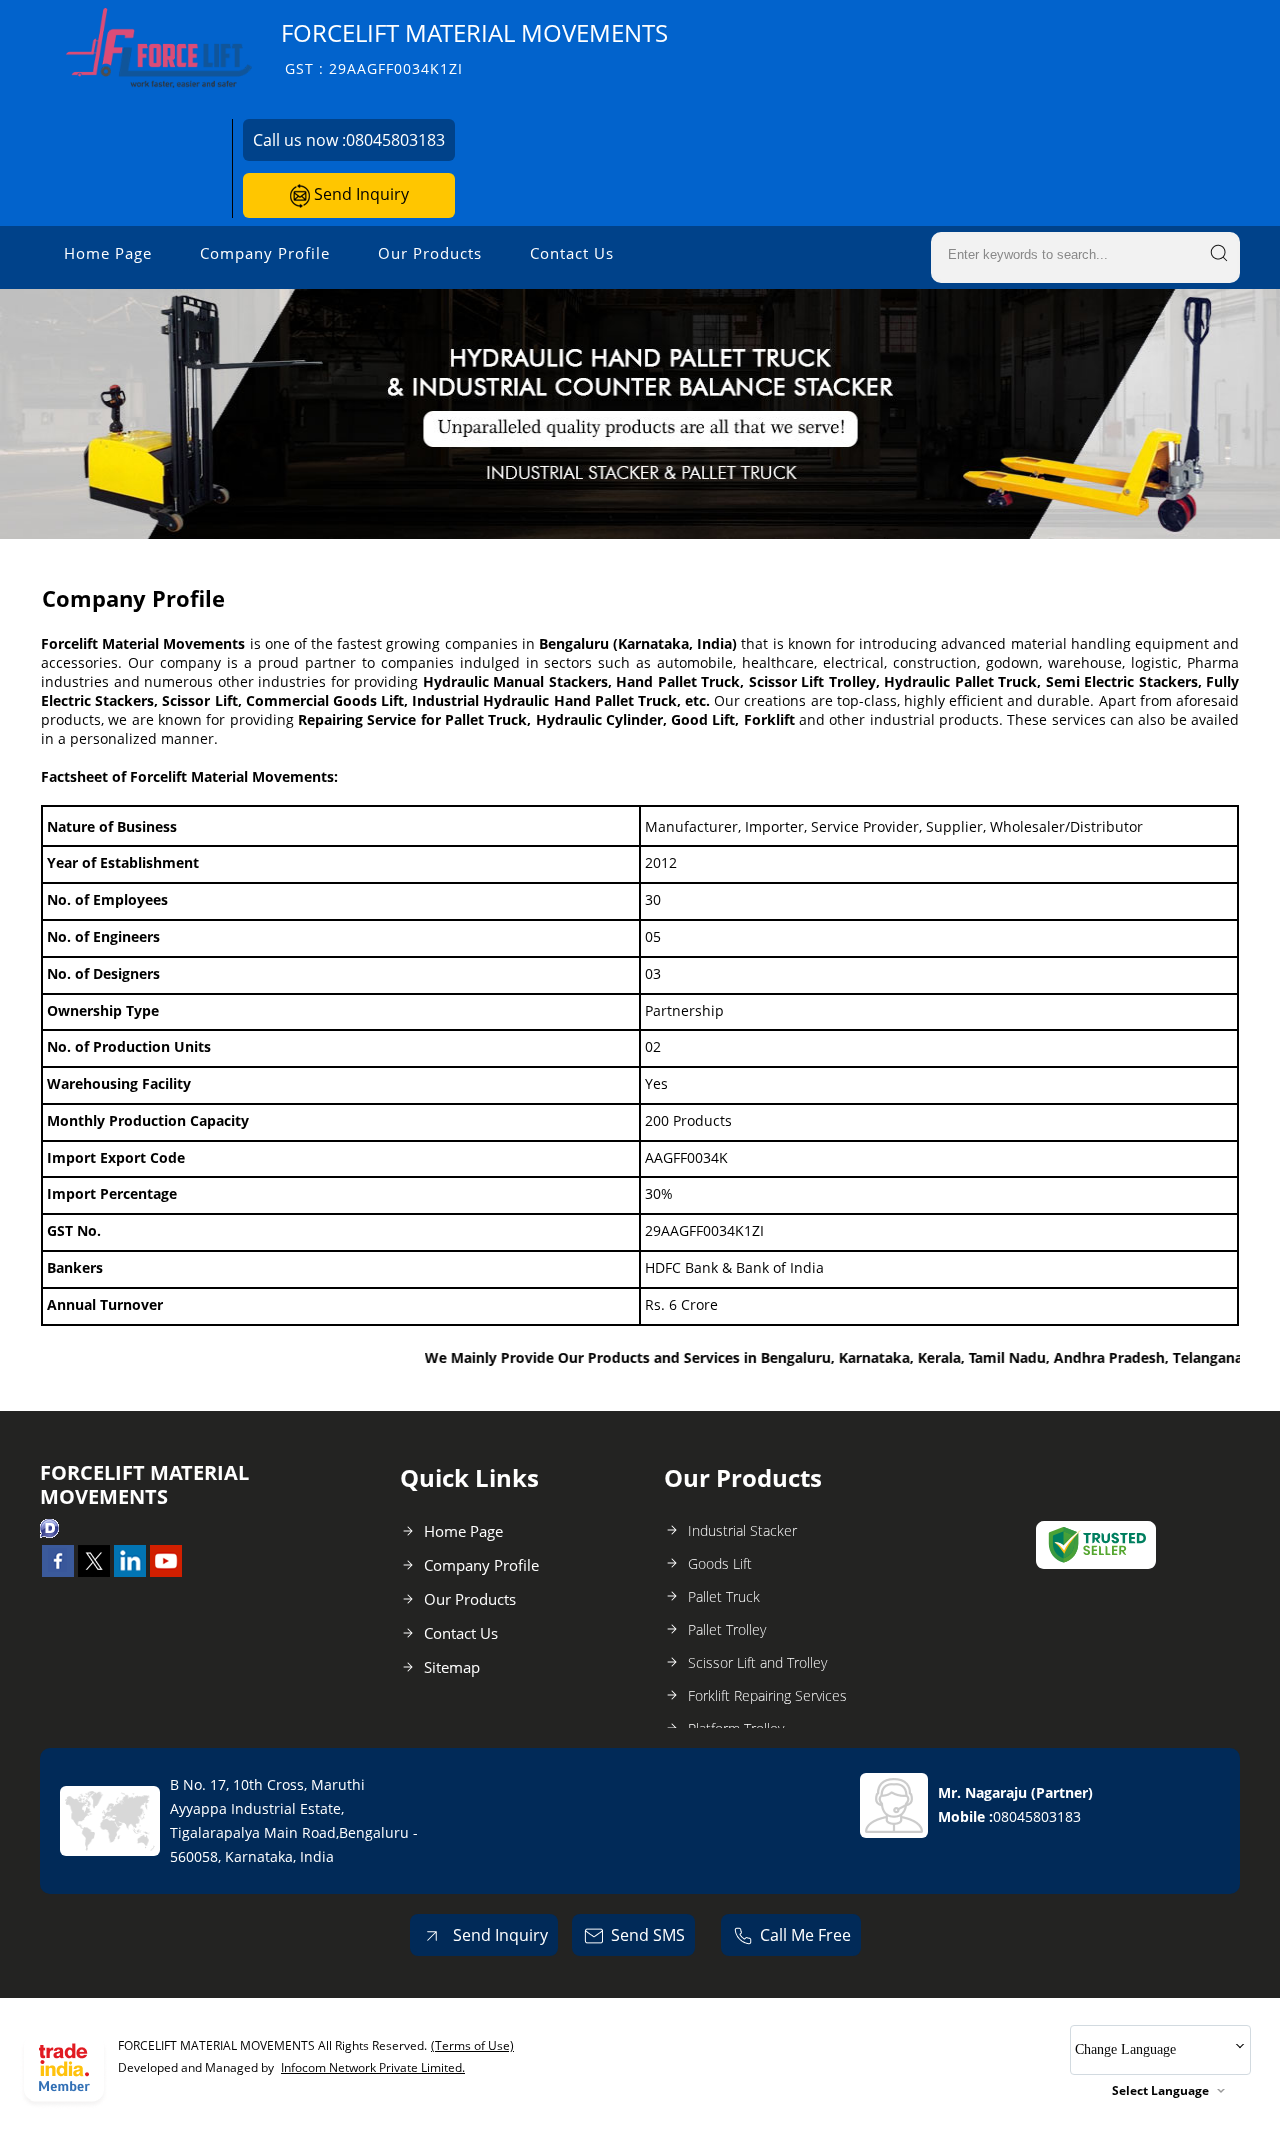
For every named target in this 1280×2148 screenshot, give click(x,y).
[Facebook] (58, 1571)
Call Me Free (805, 1935)
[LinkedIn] (130, 1571)
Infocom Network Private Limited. (373, 2067)
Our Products (430, 253)
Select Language (1160, 2090)
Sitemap (452, 1667)
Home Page (108, 253)
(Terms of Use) (472, 2045)
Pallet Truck (724, 1596)
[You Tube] (166, 1571)
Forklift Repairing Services (767, 1695)
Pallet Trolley (727, 1629)
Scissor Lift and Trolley (757, 1662)
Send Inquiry (359, 194)
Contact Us (572, 253)
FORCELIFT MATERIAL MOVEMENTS (474, 47)
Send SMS (648, 1935)
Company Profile (265, 253)
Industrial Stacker (742, 1530)
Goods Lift (720, 1563)
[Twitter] (94, 1571)
